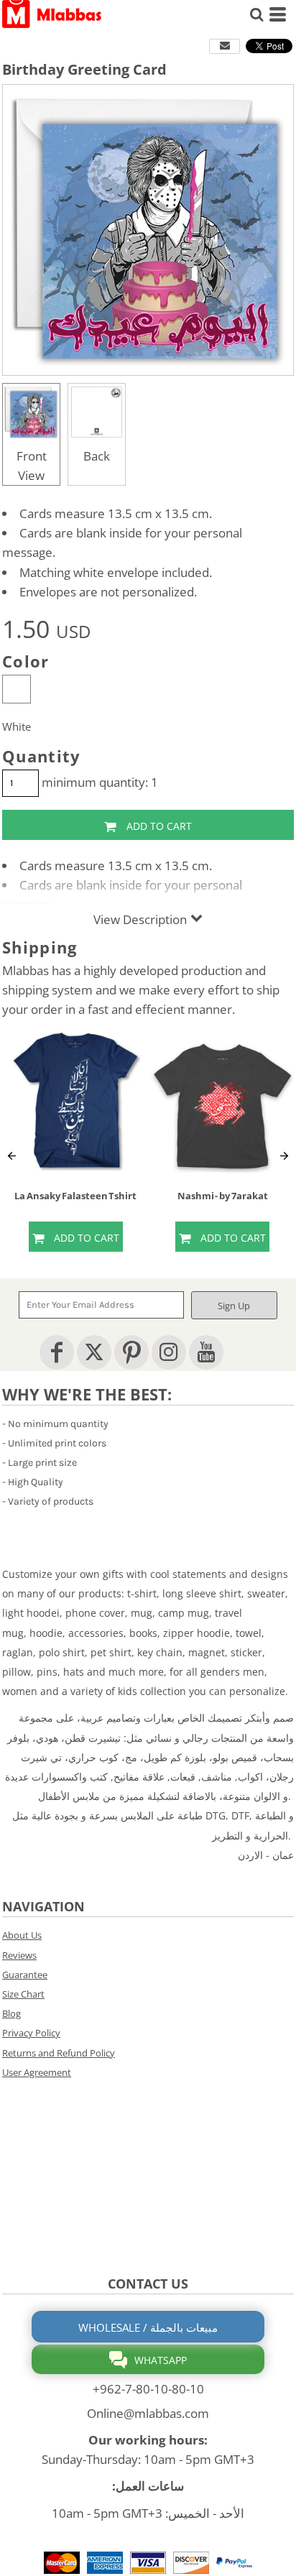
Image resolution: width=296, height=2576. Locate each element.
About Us (22, 1935)
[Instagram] (169, 1352)
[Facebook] (57, 1352)
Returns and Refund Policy (59, 2053)
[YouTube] (206, 1352)
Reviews (19, 1955)
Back (97, 456)
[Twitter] (94, 1352)
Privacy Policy (31, 2033)
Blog (11, 2013)
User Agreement (37, 2072)
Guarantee (25, 1975)
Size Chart (23, 1994)
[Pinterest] (131, 1352)
